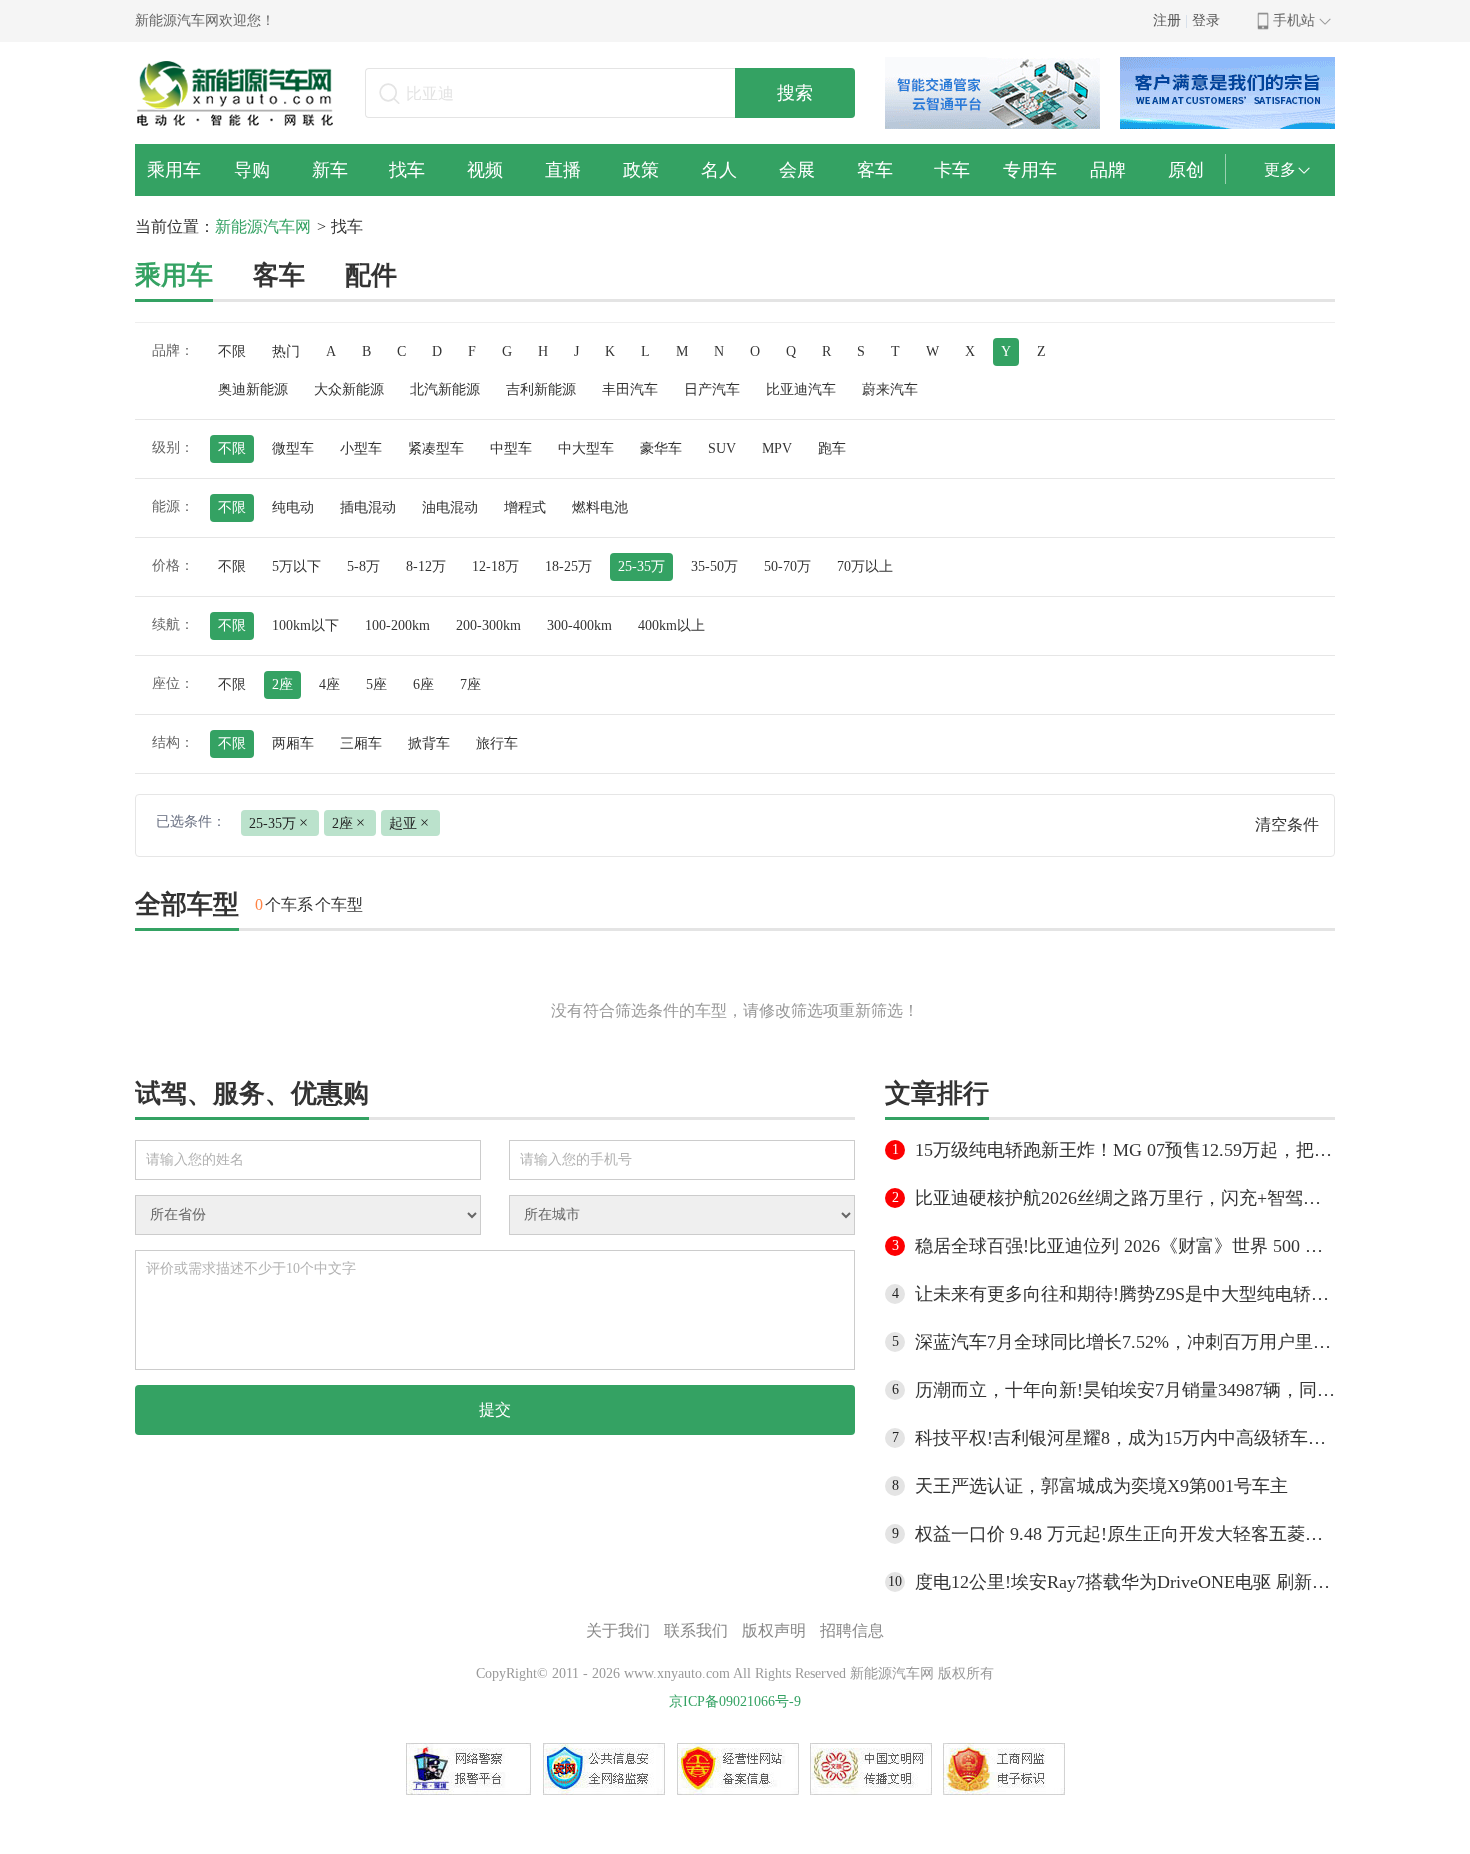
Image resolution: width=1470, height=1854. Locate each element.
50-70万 (787, 566)
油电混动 (450, 507)
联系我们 (696, 1630)
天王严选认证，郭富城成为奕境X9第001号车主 (1101, 1486)
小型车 (361, 448)
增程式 (525, 507)
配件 (371, 275)
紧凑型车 (436, 448)
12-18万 (495, 566)
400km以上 (671, 625)
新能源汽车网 (263, 226)
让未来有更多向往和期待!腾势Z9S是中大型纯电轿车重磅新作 (1125, 1294)
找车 (347, 226)
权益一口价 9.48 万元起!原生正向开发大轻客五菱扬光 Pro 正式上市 (1125, 1534)
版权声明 (774, 1630)
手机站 (1294, 20)
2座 (282, 684)
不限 (232, 351)
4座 (329, 684)
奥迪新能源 (253, 389)
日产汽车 (712, 389)
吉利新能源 (541, 389)
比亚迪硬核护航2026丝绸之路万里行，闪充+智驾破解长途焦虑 (1125, 1198)
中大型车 (586, 448)
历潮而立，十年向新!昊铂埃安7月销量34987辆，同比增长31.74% (1125, 1390)
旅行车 (497, 743)
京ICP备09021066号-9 (735, 1701)
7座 (470, 684)
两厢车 (293, 743)
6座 (423, 684)
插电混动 (368, 507)
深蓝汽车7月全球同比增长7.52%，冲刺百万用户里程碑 (1125, 1342)
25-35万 (641, 566)
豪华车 (661, 448)
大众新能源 (349, 389)
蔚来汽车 (890, 389)
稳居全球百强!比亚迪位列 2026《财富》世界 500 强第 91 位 (1125, 1246)
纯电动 (293, 507)
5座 (376, 684)
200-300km (488, 625)
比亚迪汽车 (801, 389)
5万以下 (296, 566)
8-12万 (426, 566)
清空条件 (1287, 824)
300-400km (579, 625)
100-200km (397, 625)
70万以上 (865, 566)
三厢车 (361, 743)
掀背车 (429, 743)
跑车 (832, 448)
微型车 (293, 448)
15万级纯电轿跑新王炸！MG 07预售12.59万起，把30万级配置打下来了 (1125, 1150)
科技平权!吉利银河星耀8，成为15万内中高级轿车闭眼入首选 (1125, 1438)
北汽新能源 (445, 389)
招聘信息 (852, 1630)
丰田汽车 (630, 389)
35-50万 (714, 566)
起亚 (409, 822)
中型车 (511, 448)
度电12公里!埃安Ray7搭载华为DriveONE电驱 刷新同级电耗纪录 (1125, 1582)
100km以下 (305, 625)
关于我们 (618, 1630)
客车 (279, 275)
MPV (777, 448)
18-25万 (568, 566)
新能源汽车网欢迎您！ (205, 20)
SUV (722, 448)
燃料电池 (600, 507)
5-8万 (363, 566)
